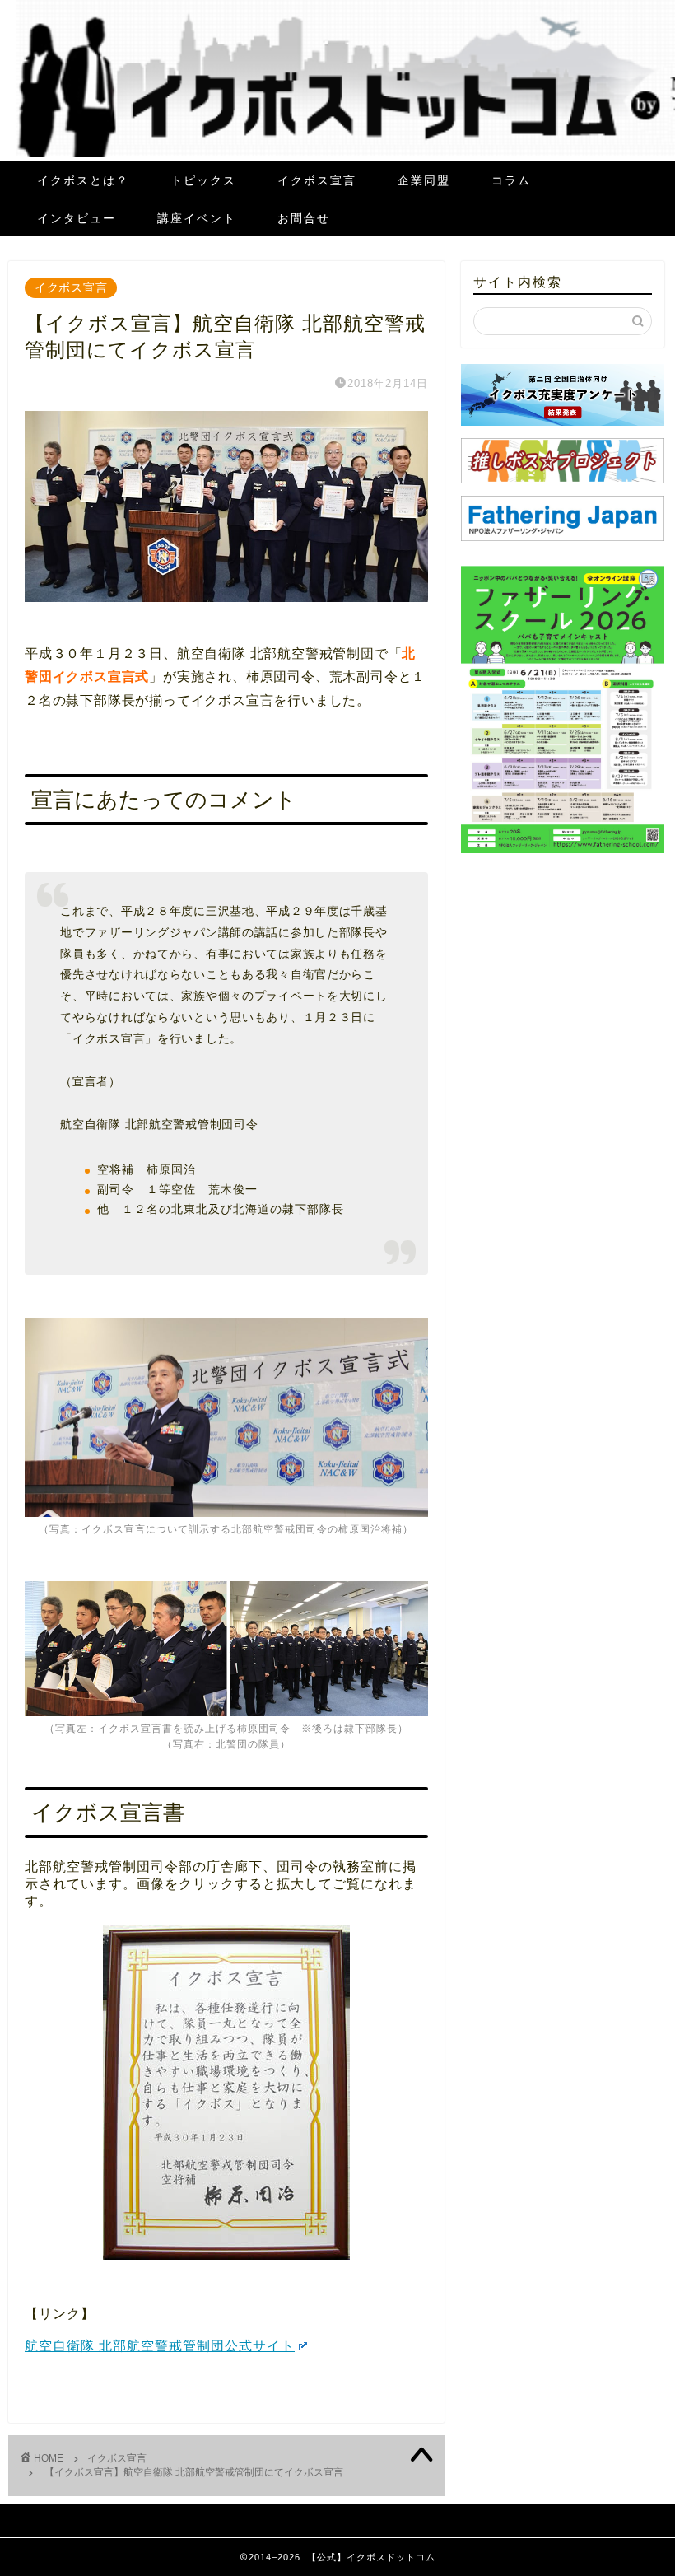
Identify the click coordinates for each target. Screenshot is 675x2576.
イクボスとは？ (83, 180)
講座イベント (197, 218)
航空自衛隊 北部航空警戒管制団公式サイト (160, 2346)
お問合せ (304, 218)
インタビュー (77, 218)
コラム (511, 180)
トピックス (203, 180)
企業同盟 (424, 180)
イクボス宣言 (317, 180)
